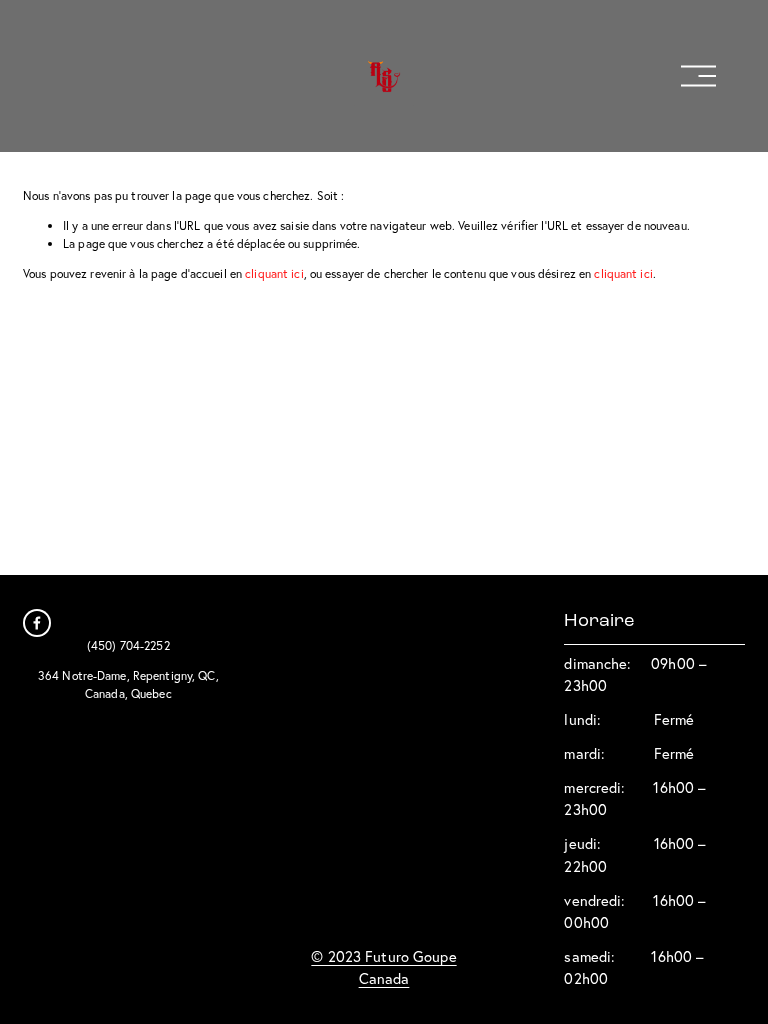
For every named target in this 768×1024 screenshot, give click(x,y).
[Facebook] (37, 623)
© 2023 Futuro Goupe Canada (383, 967)
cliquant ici (274, 273)
